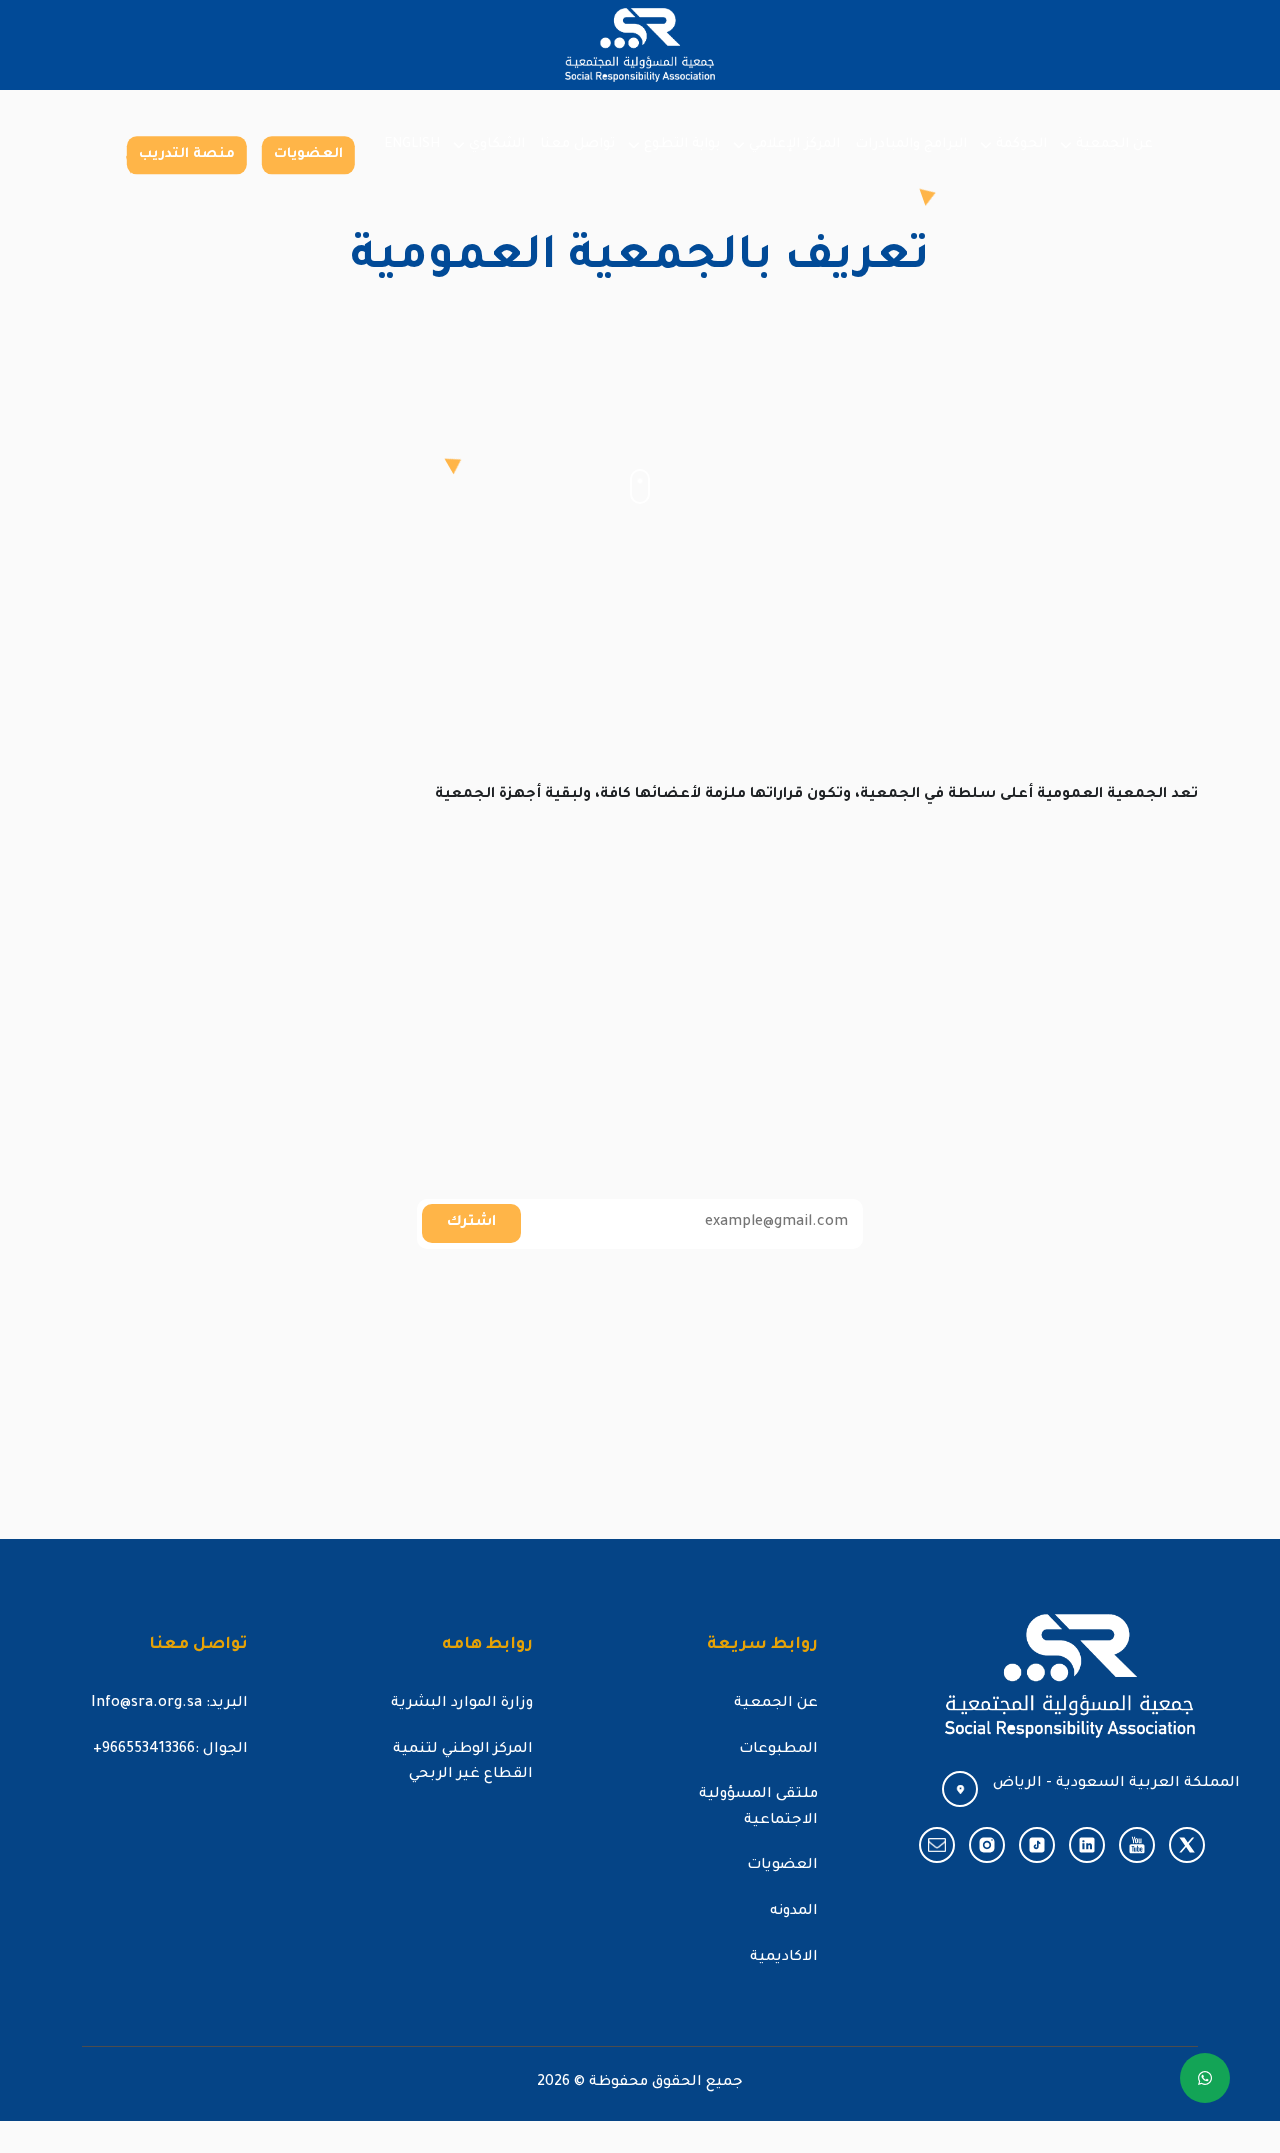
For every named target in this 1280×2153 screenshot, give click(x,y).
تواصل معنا (577, 144)
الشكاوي (497, 144)
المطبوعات (778, 1750)
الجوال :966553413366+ (170, 1750)
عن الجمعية (1114, 144)
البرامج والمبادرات (911, 144)
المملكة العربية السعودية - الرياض (1116, 1784)
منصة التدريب (187, 154)
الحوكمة (1021, 144)
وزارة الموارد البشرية (462, 1704)
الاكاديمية (784, 1958)
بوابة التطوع (682, 144)
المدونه (794, 1912)
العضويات (308, 154)
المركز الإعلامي (794, 144)
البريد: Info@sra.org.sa (169, 1704)
